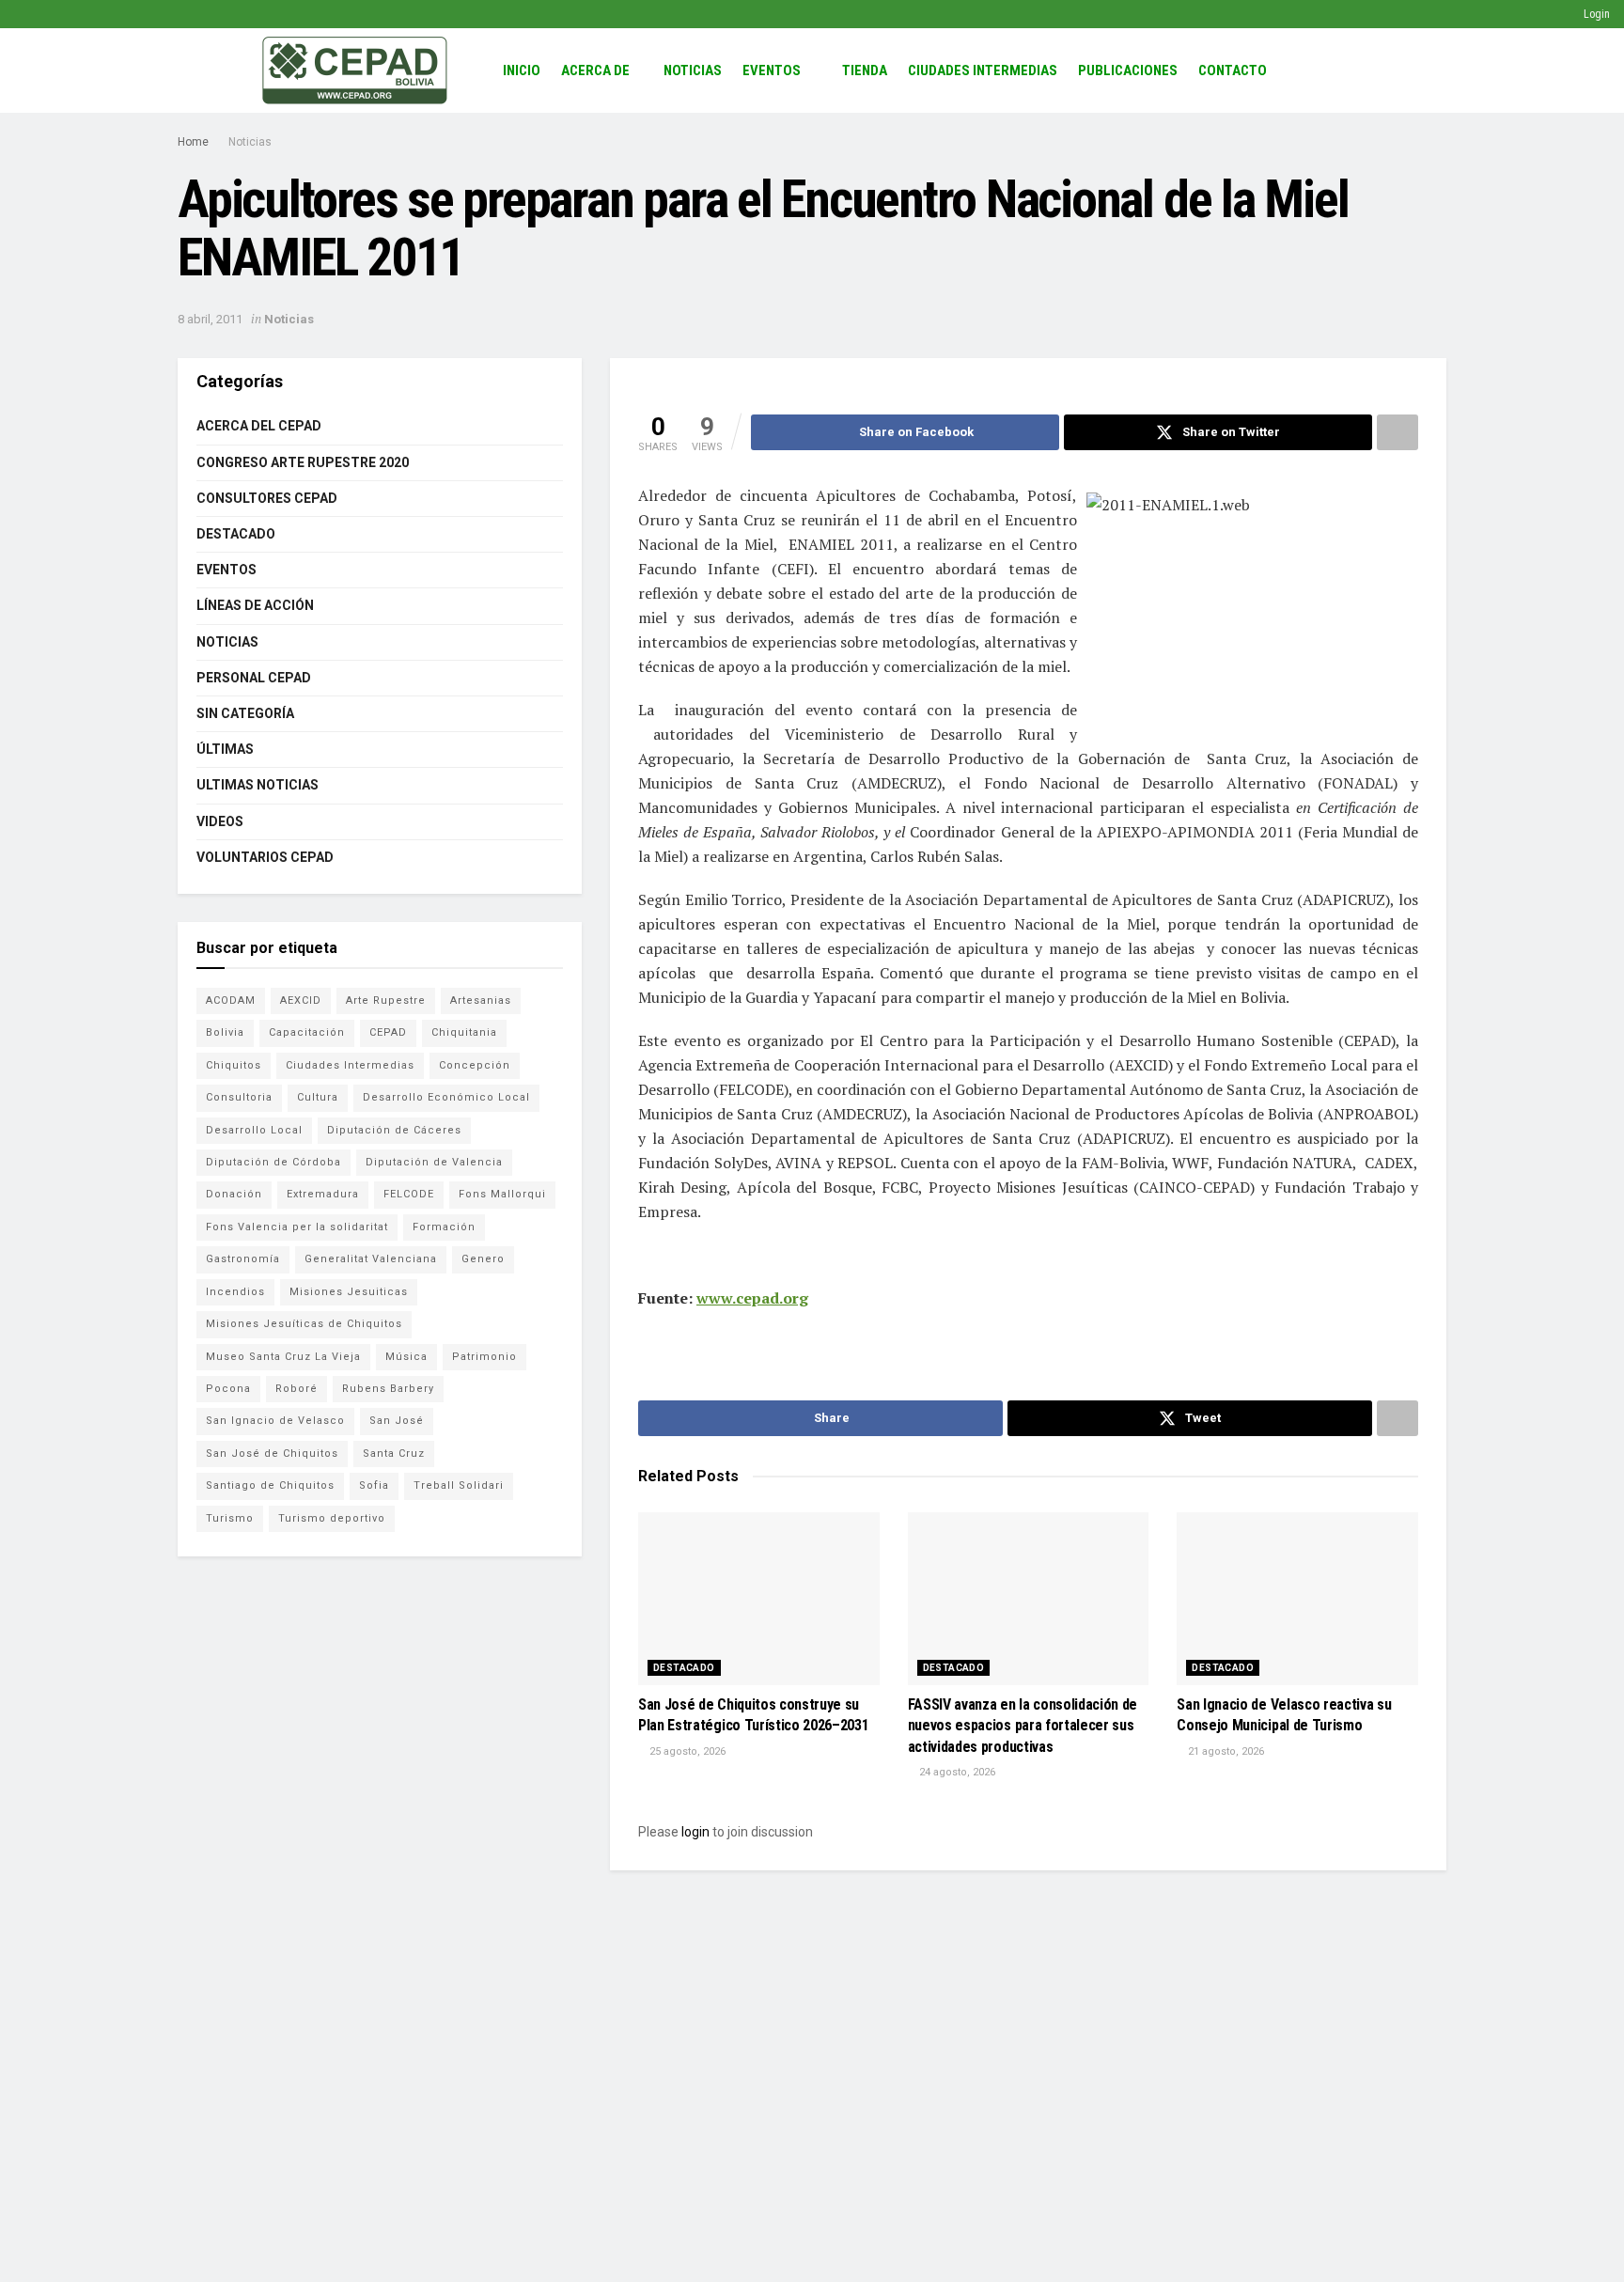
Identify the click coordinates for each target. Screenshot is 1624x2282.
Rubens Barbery (388, 1389)
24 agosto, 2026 (956, 1772)
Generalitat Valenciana (371, 1259)
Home (193, 142)
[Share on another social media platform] (1398, 432)
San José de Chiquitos (272, 1454)
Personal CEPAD (254, 678)
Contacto (1233, 70)
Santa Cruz (394, 1454)
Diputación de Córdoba (273, 1162)
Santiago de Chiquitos (270, 1485)
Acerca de (595, 70)
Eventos (772, 70)
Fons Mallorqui (502, 1194)
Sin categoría (245, 713)
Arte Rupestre (386, 1000)
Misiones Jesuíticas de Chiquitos (304, 1324)
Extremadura (323, 1194)
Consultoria (239, 1097)
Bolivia (225, 1032)
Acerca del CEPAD (259, 426)
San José (397, 1421)
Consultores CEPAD (267, 498)
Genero (483, 1259)
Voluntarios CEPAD (265, 857)
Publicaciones (1128, 70)
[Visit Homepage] (355, 70)
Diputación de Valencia (434, 1162)
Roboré (297, 1389)
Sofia (374, 1485)
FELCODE (409, 1194)
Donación (234, 1194)
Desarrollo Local (254, 1130)
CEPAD (388, 1032)
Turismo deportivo (332, 1518)
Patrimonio (484, 1357)
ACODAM (231, 1000)
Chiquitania (464, 1032)
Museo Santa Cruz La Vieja (283, 1357)
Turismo (230, 1518)
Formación (444, 1227)
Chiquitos (234, 1065)
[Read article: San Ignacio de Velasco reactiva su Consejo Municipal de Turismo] (1297, 1599)
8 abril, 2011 (210, 319)
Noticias (693, 70)
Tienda (865, 70)
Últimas (225, 749)
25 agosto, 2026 (686, 1751)
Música (406, 1357)
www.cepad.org (752, 1298)
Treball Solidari (459, 1485)
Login (1595, 14)
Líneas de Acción (255, 605)
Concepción (475, 1065)
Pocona (228, 1389)
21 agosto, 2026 (1225, 1751)
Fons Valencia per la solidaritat (297, 1227)
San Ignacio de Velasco (275, 1421)
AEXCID (301, 1000)
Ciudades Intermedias (983, 70)
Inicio (522, 70)
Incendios (235, 1292)
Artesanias (481, 1000)
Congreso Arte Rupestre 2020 (303, 462)
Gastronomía (243, 1259)
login (695, 1832)
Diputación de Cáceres (394, 1130)
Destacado (684, 1668)
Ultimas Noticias (258, 785)
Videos (220, 821)
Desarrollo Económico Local (446, 1097)
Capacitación (307, 1032)
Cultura (318, 1097)
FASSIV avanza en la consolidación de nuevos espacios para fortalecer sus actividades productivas (1023, 1726)
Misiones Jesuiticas (349, 1292)
